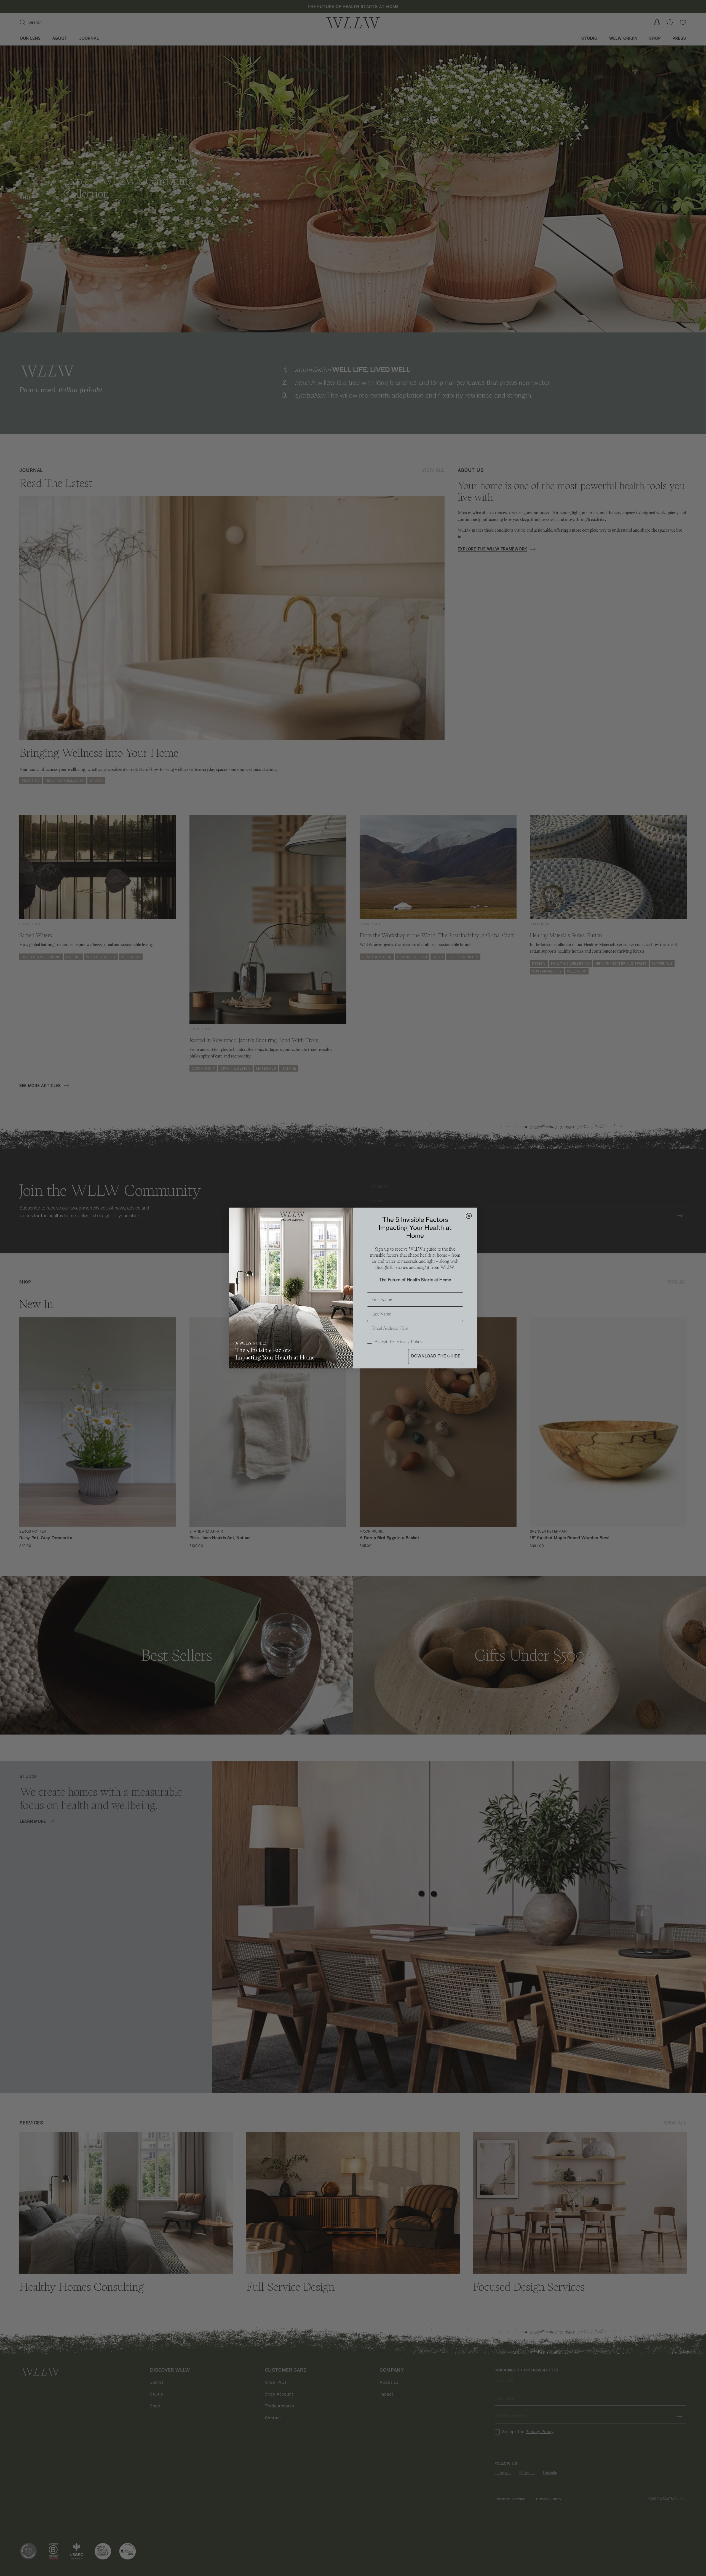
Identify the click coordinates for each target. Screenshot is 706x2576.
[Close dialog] (469, 1216)
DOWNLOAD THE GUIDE (436, 1356)
